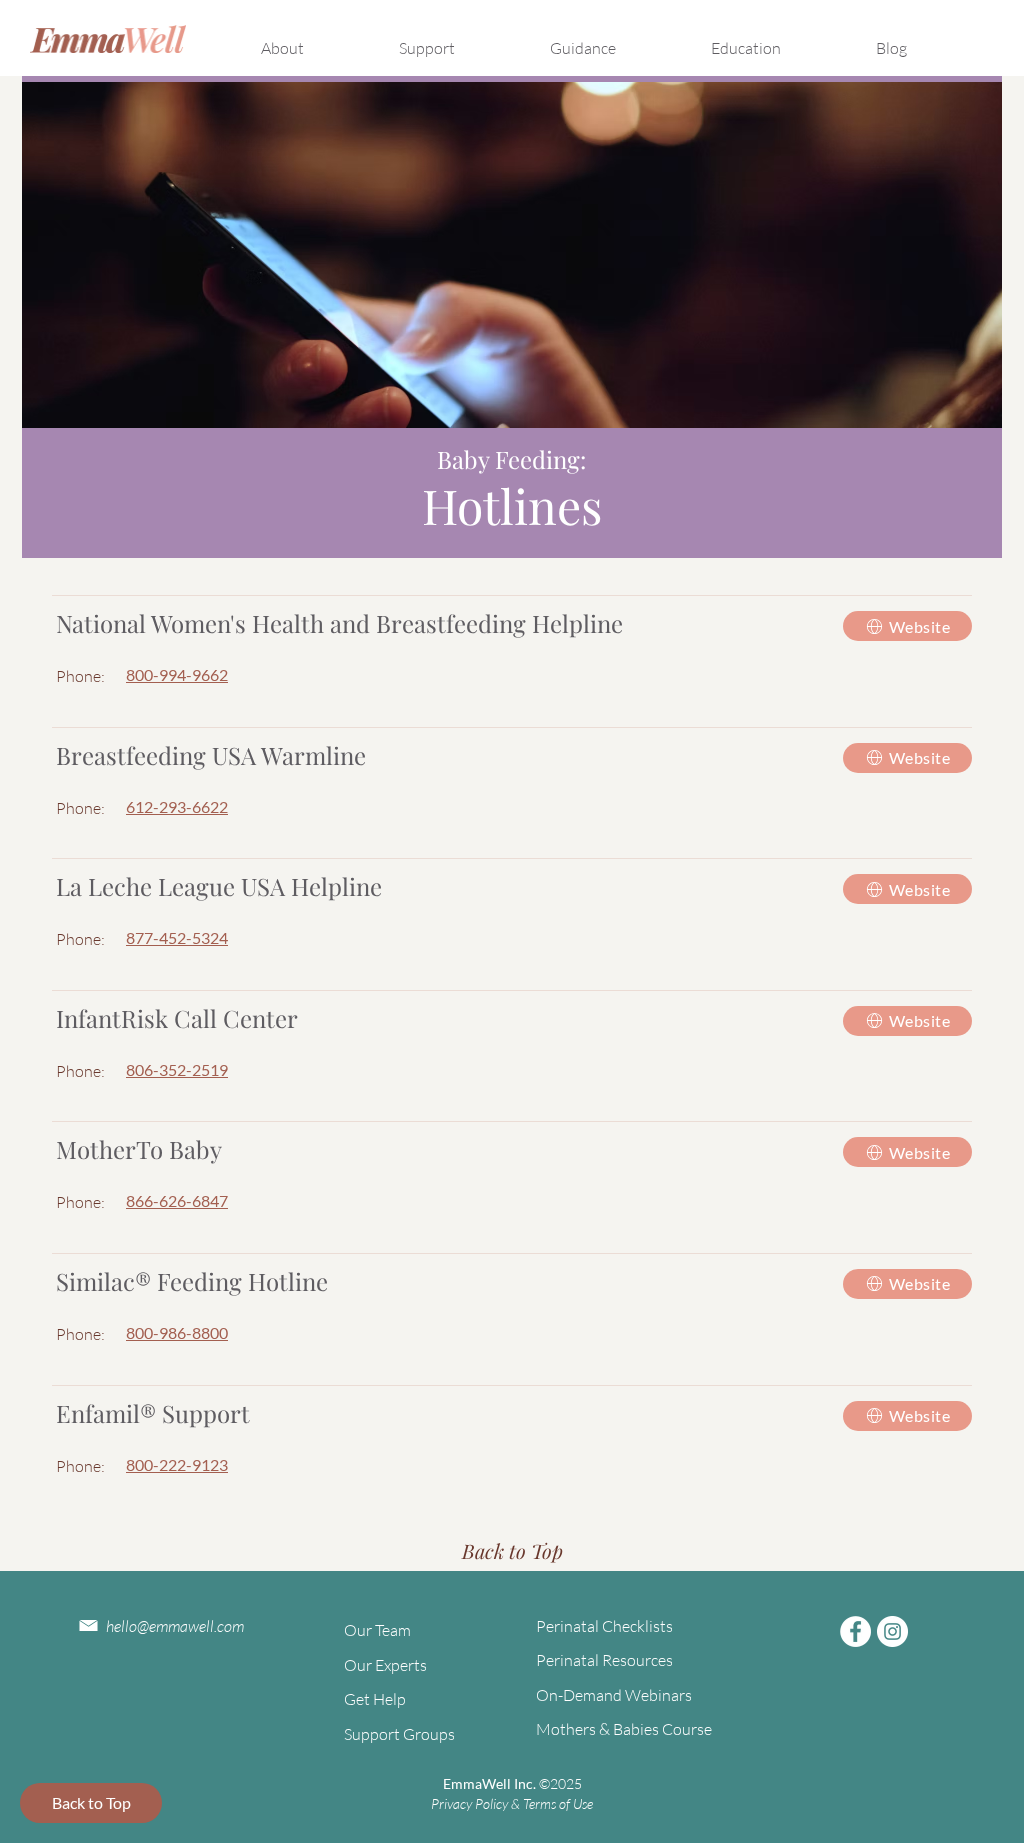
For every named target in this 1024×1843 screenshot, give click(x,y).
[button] (312, 39)
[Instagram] (892, 1631)
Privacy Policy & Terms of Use (512, 1803)
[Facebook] (855, 1631)
